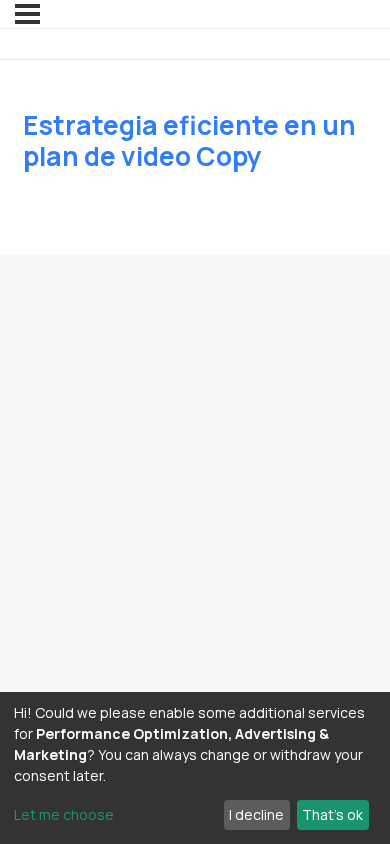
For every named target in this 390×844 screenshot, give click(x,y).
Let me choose (64, 814)
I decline (256, 814)
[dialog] (195, 768)
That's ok (332, 814)
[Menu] (27, 14)
